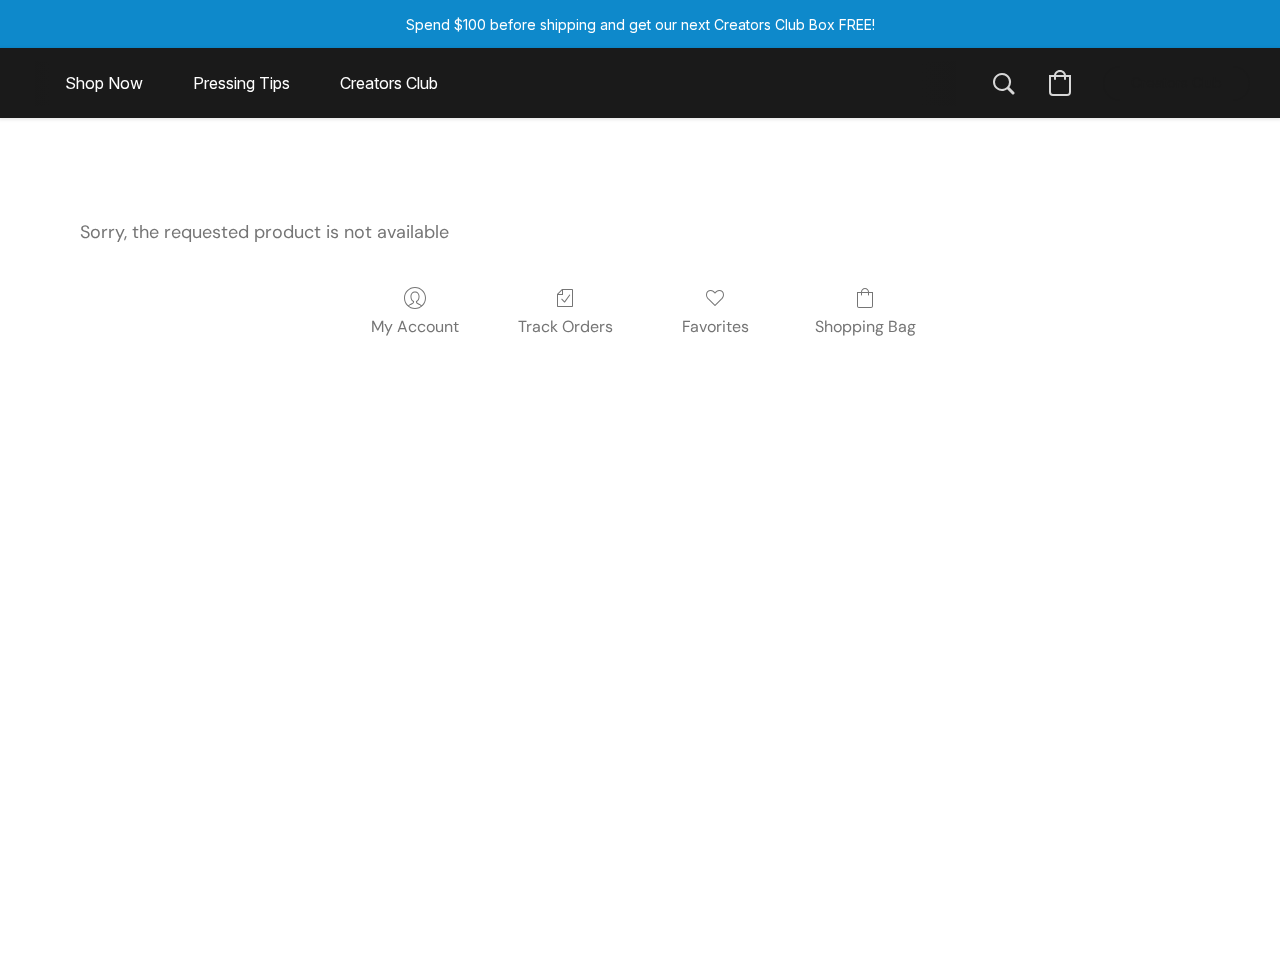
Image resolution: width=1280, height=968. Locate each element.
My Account (415, 326)
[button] (1004, 83)
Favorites (715, 326)
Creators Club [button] (389, 83)
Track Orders (565, 326)
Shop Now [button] (104, 83)
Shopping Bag (865, 326)
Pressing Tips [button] (241, 83)
